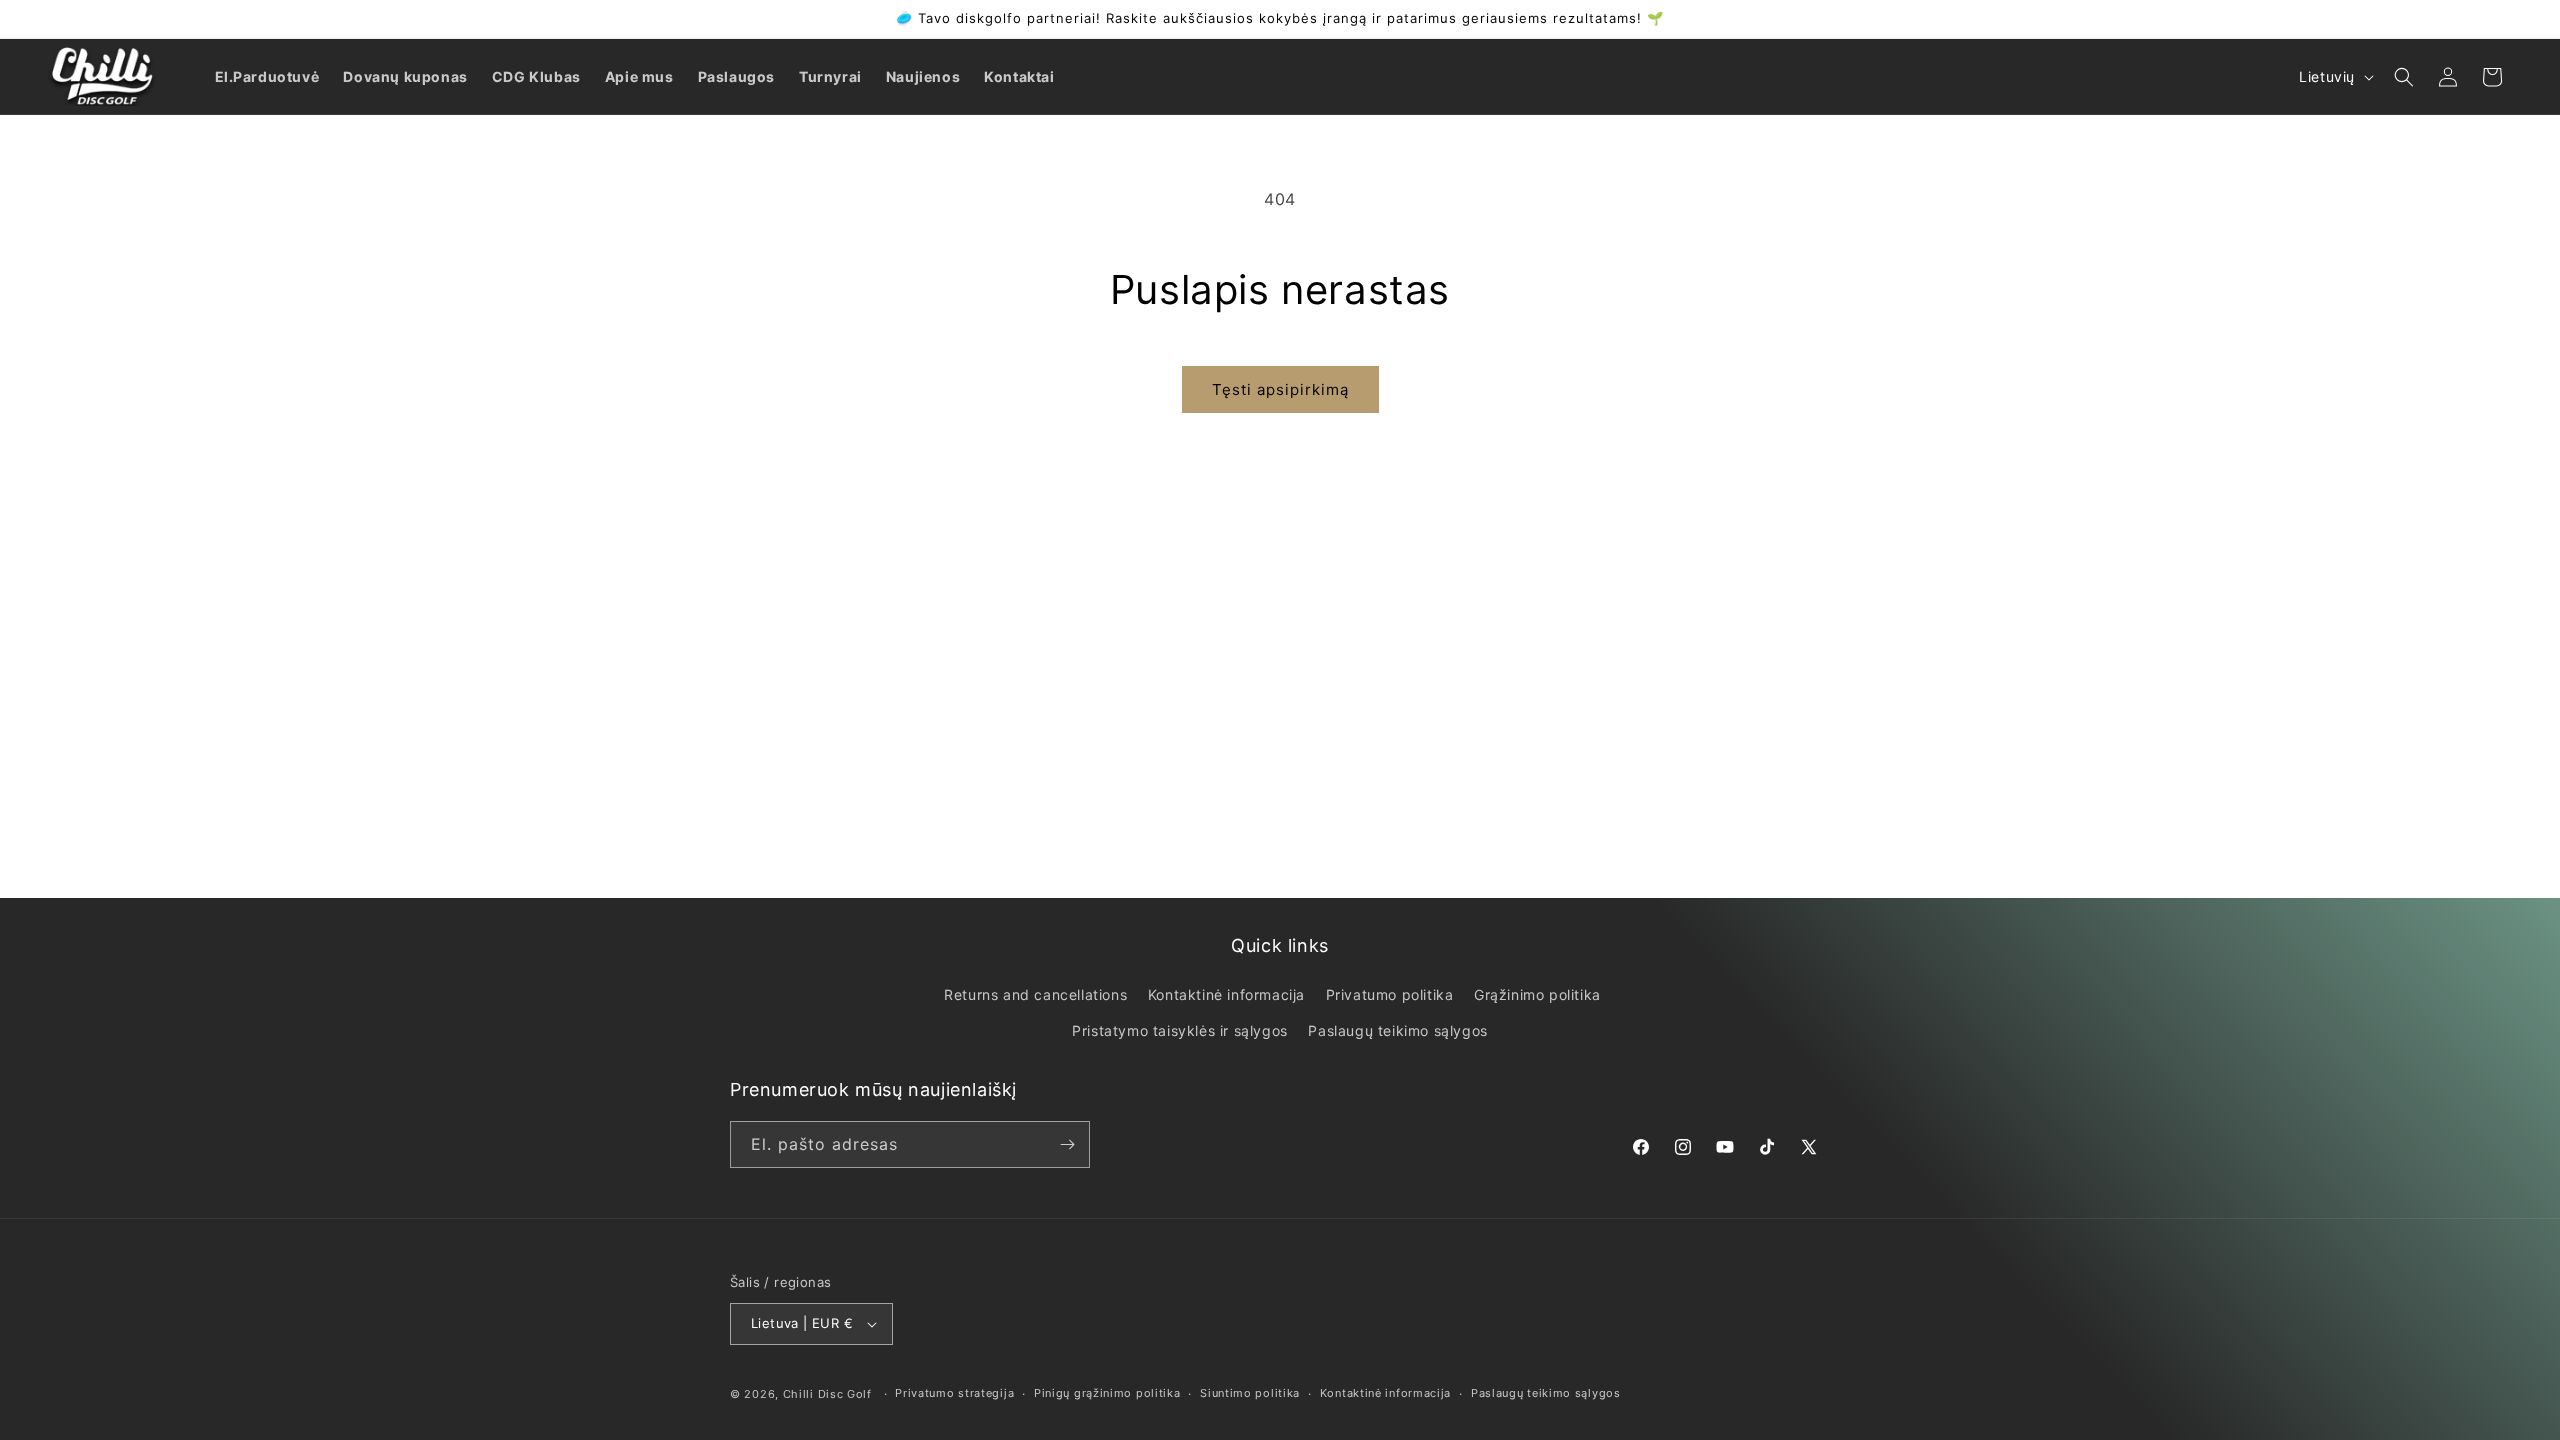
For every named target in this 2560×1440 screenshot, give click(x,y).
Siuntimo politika (1250, 1393)
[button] (2404, 77)
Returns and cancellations (1035, 994)
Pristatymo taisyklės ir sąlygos (1180, 1030)
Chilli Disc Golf (827, 1394)
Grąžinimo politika (1537, 994)
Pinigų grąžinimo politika (1107, 1393)
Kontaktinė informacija (1226, 994)
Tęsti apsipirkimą (1280, 389)
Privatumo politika (1390, 994)
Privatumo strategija (954, 1393)
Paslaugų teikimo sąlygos (1397, 1030)
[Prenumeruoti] (1067, 1144)
